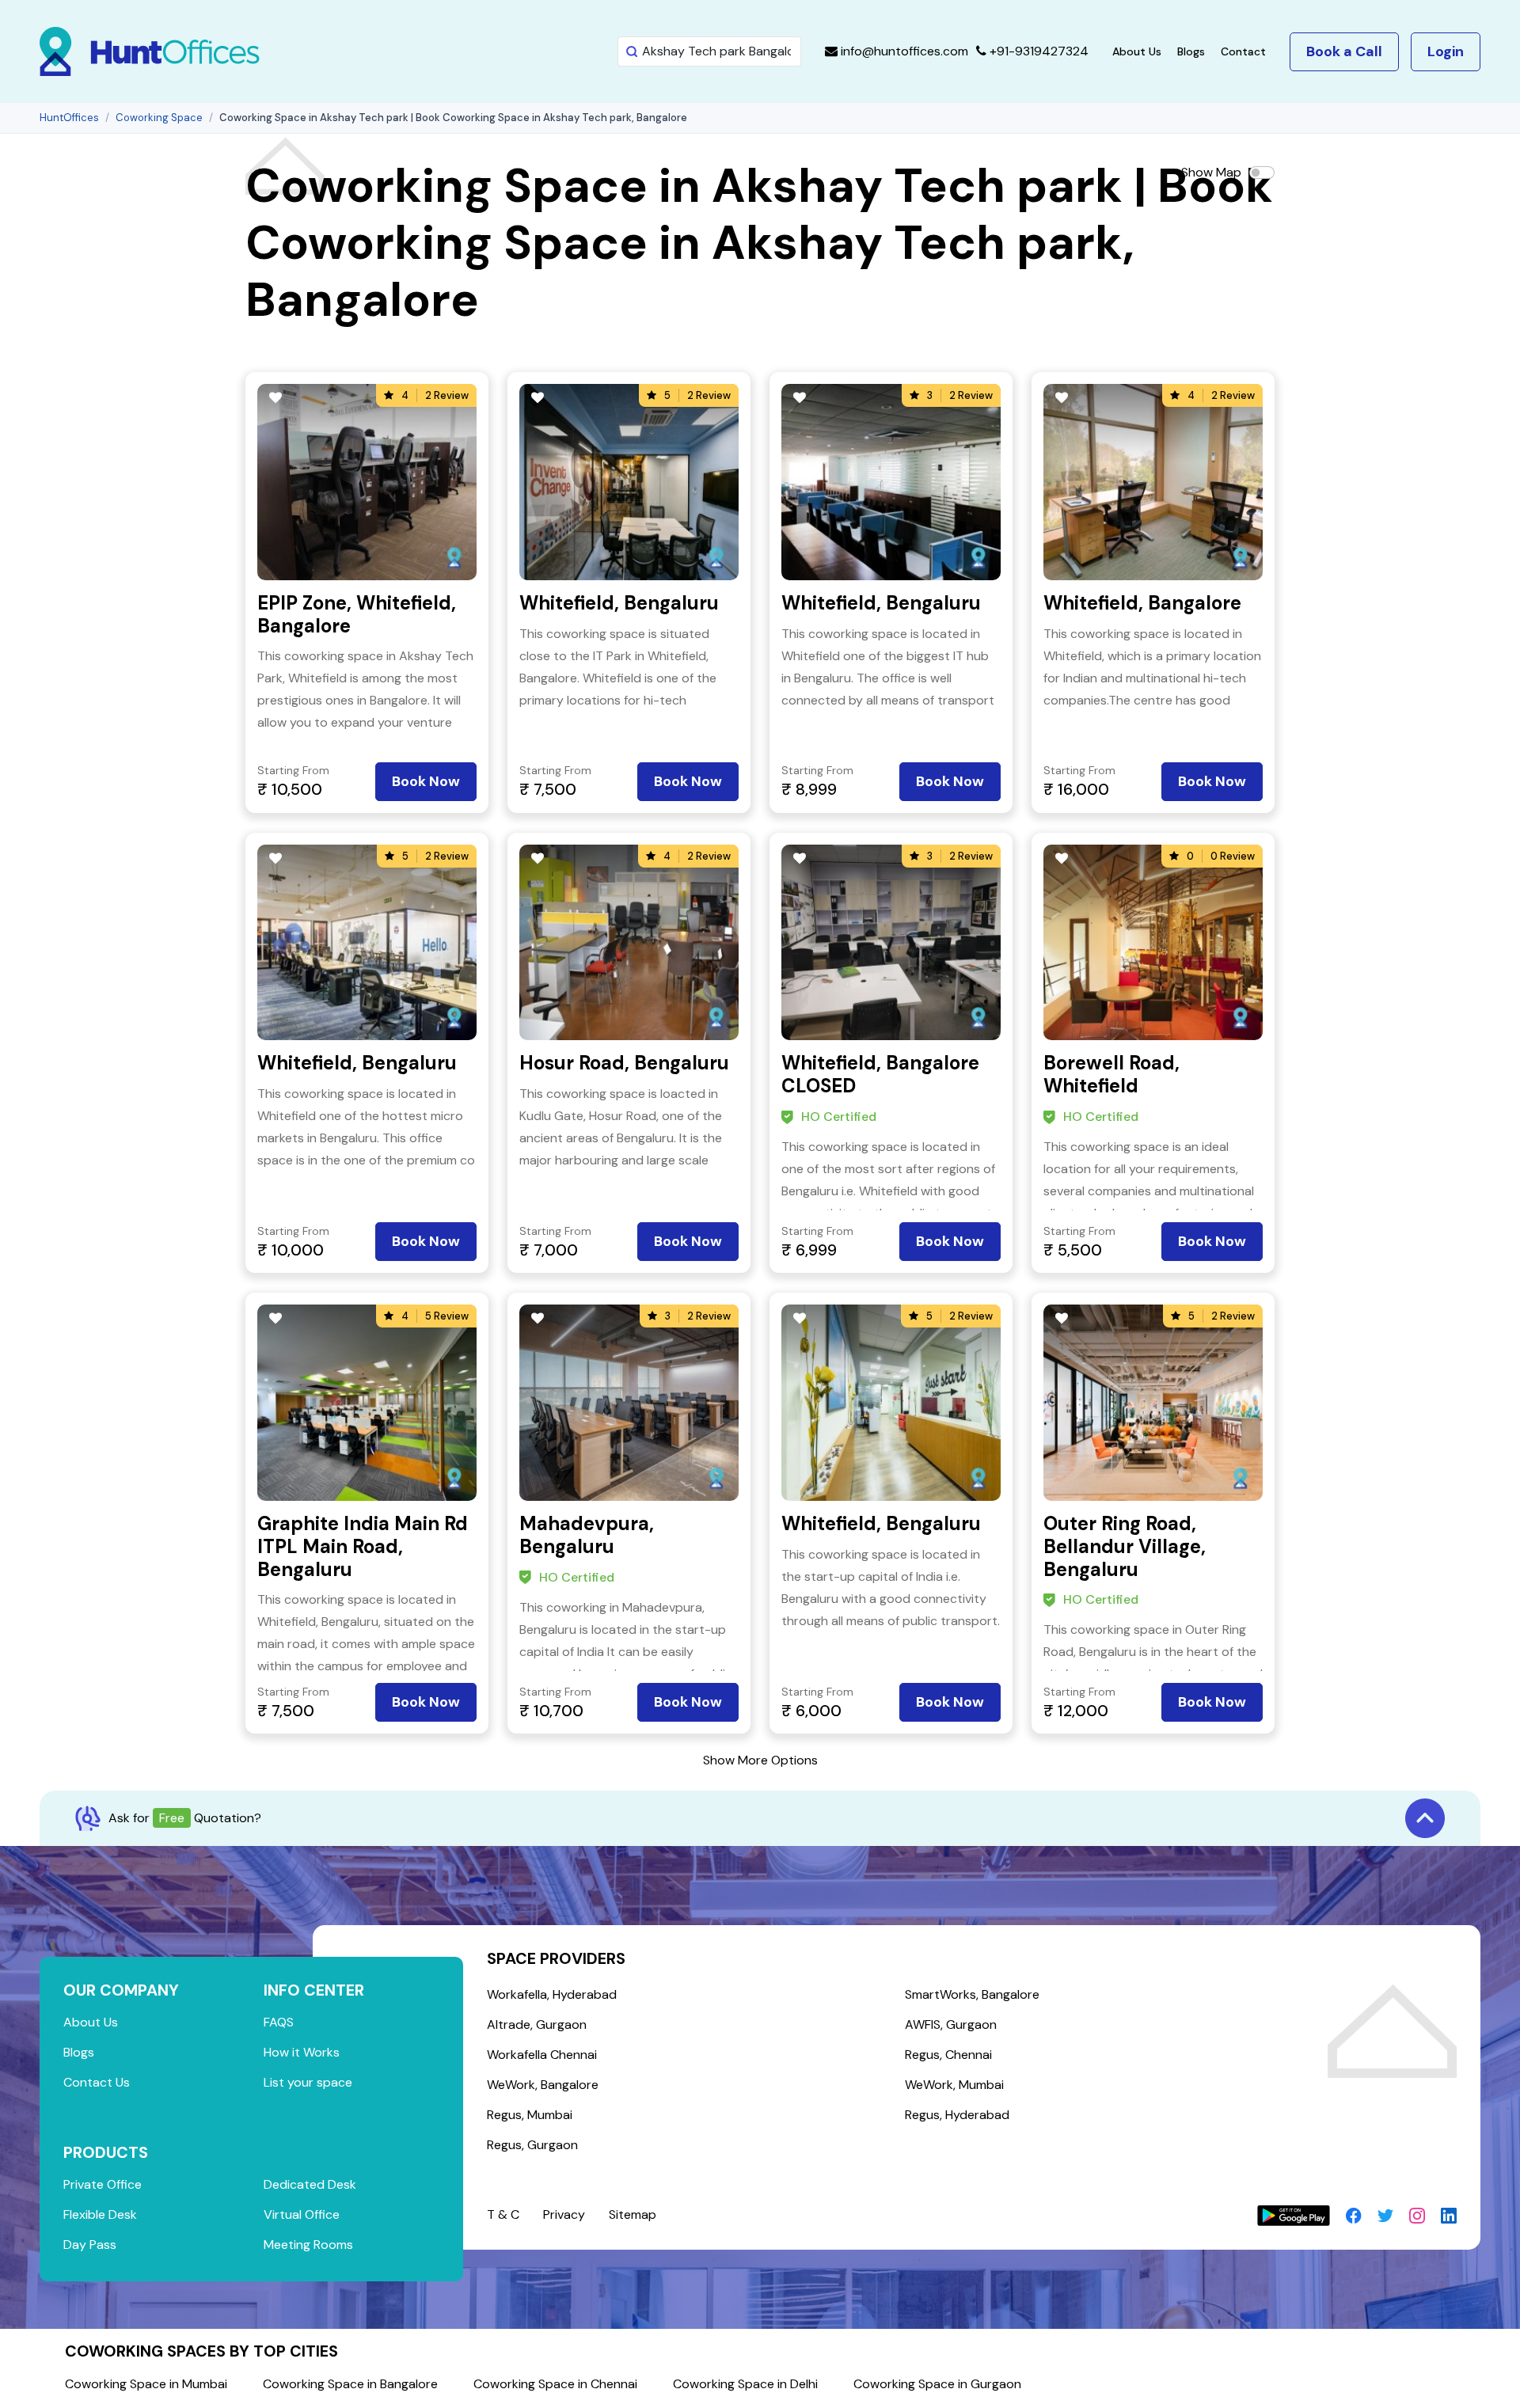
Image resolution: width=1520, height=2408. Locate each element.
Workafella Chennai (542, 2055)
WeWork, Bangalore (543, 2085)
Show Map (1211, 172)
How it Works (302, 2052)
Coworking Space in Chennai (555, 2384)
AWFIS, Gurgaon (951, 2024)
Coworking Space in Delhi (745, 2384)
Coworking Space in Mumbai (146, 2384)
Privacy (564, 2214)
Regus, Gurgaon (532, 2145)
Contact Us (97, 2082)
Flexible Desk (100, 2214)
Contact (1243, 51)
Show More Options (760, 1760)
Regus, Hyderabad (957, 2115)
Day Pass (90, 2245)
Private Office (103, 2184)
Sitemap (633, 2214)
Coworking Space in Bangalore (350, 2384)
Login (1446, 51)
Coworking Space (159, 118)
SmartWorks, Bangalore (972, 1994)
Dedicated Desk (310, 2184)
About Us (1137, 51)
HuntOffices (69, 118)
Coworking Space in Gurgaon (937, 2384)
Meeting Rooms (308, 2245)
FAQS (279, 2022)
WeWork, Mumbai (954, 2085)
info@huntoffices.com (903, 51)
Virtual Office (302, 2214)
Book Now (426, 781)
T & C (503, 2214)
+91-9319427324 (1037, 51)
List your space (308, 2082)
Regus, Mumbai (530, 2115)
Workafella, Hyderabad (552, 1994)
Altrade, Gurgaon (537, 2024)
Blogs (1191, 51)
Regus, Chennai (948, 2055)
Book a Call (1344, 51)
